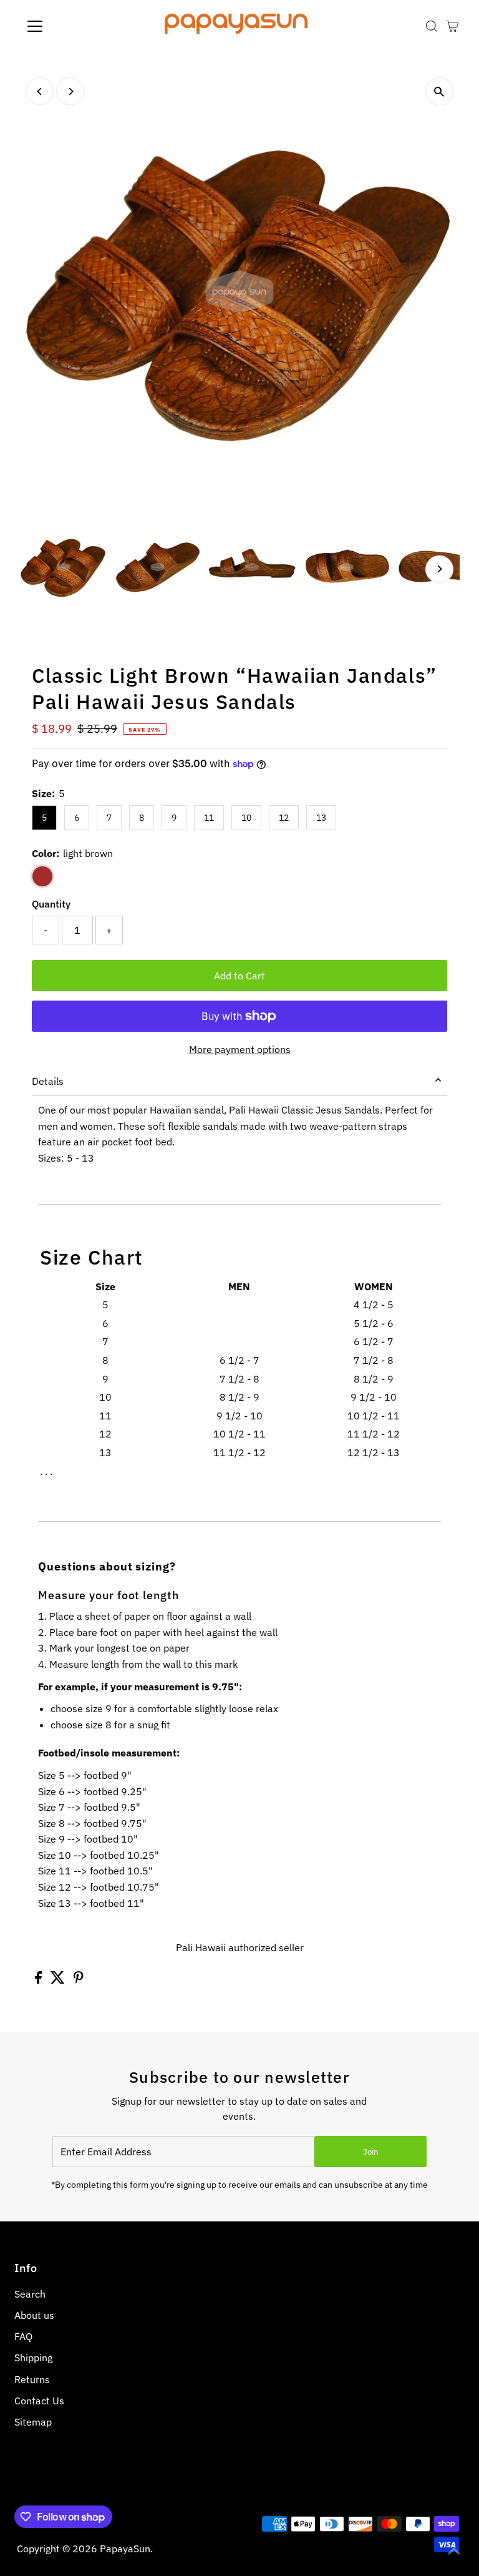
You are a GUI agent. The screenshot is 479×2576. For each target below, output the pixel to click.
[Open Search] (432, 26)
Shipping (33, 2358)
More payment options (240, 1049)
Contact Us (39, 2401)
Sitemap (33, 2422)
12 (284, 818)
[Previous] (40, 91)
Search (30, 2294)
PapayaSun (125, 2549)
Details (48, 1081)
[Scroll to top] (454, 2551)
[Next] (70, 91)
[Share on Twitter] (59, 1980)
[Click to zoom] (439, 91)
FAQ (23, 2336)
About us (34, 2315)
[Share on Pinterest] (79, 1980)
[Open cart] (452, 26)
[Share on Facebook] (40, 1980)
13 (321, 818)
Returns (32, 2379)
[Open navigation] (71, 26)
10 (246, 818)
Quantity (51, 904)
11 (209, 818)
